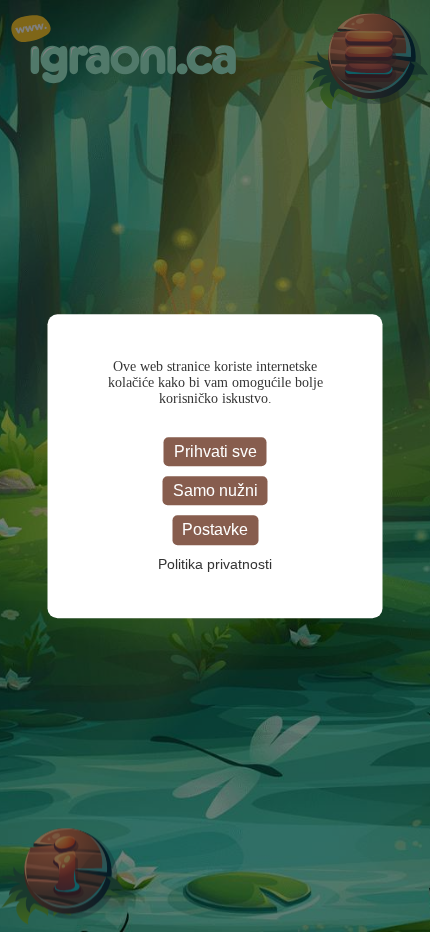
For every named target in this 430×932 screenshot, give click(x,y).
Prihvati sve (215, 451)
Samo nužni (215, 490)
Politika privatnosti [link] (215, 564)
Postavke (215, 530)
